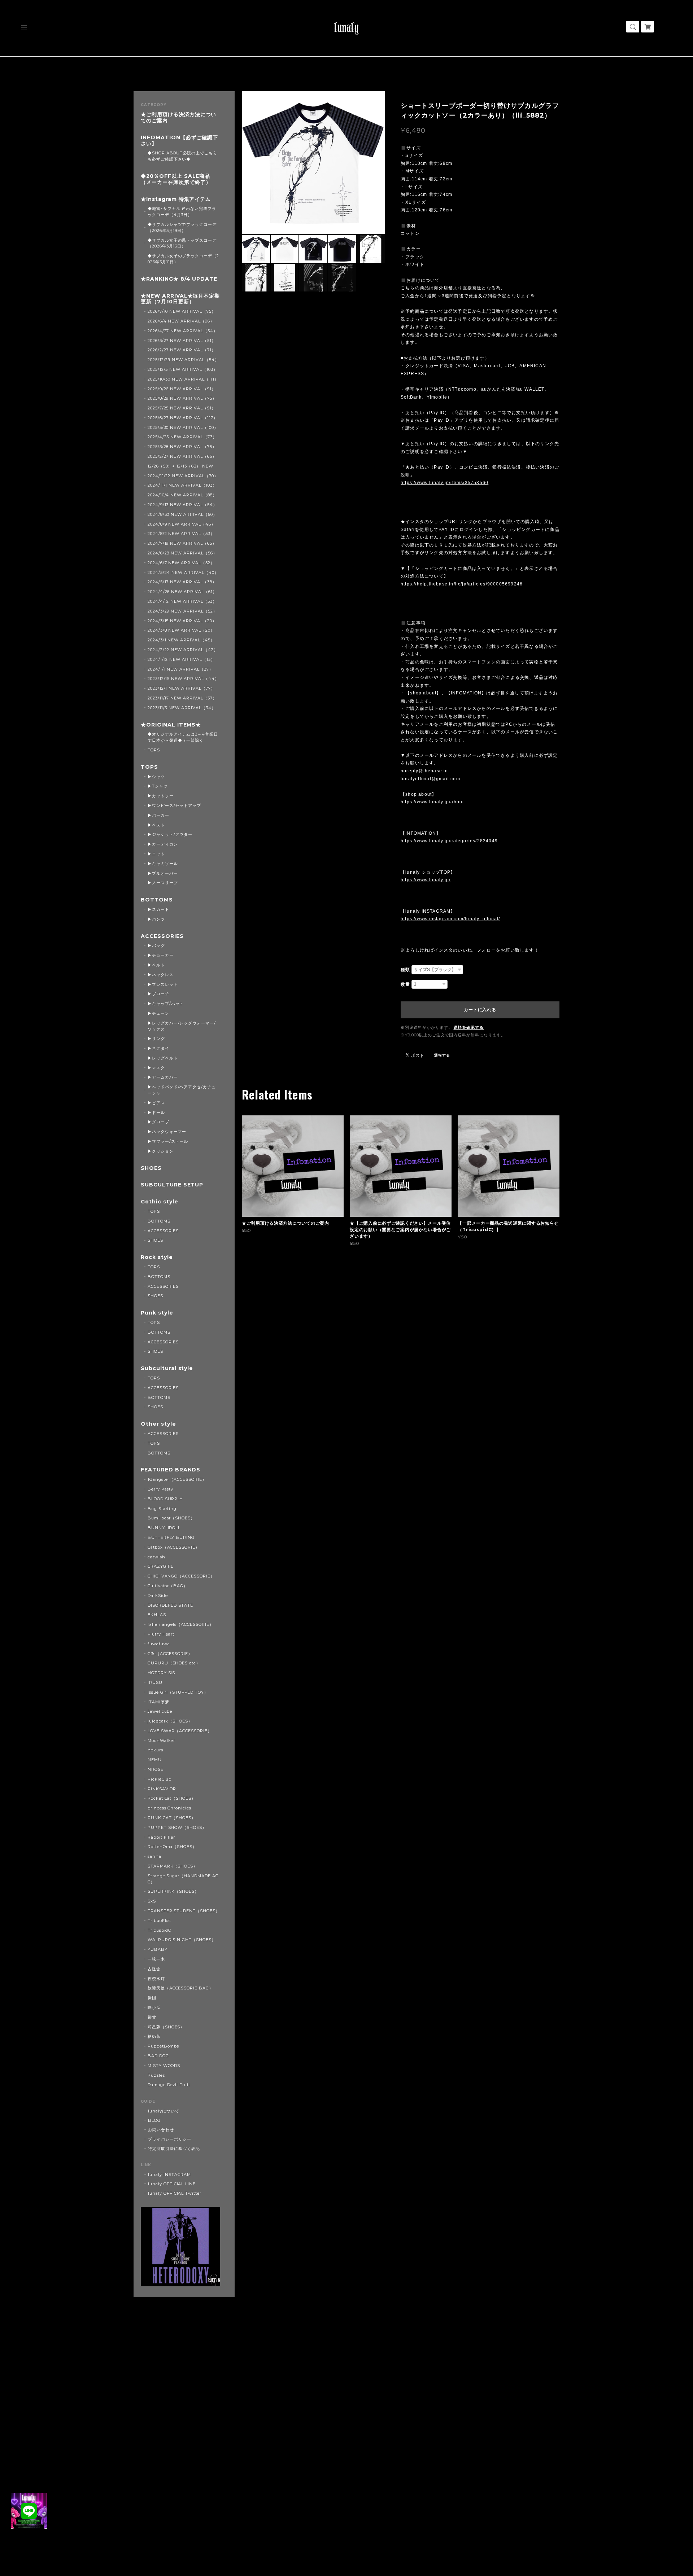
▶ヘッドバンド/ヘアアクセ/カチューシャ (182, 1090)
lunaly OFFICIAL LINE (172, 2184)
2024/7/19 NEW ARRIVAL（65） (182, 543)
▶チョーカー (161, 955)
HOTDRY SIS (162, 1673)
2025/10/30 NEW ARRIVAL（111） (183, 379)
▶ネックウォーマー (167, 1132)
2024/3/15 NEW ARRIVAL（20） (182, 621)
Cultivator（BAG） (168, 1586)
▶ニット (156, 854)
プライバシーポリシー (170, 2139)
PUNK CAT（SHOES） (172, 1818)
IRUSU (155, 1682)
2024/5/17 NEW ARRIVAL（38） (182, 582)
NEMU (155, 1760)
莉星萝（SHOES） (166, 2027)
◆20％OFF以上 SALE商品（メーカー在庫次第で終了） (176, 179)
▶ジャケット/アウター (170, 834)
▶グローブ (158, 1122)
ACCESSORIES (162, 936)
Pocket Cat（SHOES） (172, 1798)
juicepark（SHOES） (170, 1721)
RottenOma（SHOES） (172, 1847)
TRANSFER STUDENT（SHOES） (184, 1911)
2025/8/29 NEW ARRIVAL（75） (182, 398)
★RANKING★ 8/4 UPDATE (179, 279)
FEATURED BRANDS (171, 1470)
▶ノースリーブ (163, 883)
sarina (154, 1856)
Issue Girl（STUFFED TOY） (178, 1692)
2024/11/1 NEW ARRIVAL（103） (182, 485)
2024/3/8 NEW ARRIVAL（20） (181, 630)
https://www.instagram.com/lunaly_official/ (450, 919)
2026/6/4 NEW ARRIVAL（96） (181, 321)
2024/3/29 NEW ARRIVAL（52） (182, 611)
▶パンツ (156, 919)
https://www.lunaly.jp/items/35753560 (444, 483)
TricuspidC (160, 1930)
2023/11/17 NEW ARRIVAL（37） (182, 698)
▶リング (156, 1039)
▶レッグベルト (163, 1058)
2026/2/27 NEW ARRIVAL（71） (182, 350)
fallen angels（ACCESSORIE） (181, 1624)
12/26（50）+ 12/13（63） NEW (180, 466)
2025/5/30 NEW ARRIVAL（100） (183, 427)
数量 (405, 984)
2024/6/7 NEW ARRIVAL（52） (181, 563)
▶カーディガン (163, 844)
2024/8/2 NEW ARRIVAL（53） (181, 534)
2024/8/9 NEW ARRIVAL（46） (182, 524)
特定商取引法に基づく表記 (174, 2149)
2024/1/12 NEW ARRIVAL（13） (181, 659)
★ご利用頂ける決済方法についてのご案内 (178, 118)
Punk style (157, 1313)
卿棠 (152, 2017)
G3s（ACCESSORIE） (170, 1654)
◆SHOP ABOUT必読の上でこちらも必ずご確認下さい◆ (182, 156)
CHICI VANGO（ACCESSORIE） (181, 1576)
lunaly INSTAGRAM (169, 2175)
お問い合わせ (161, 2130)
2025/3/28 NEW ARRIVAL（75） (182, 447)
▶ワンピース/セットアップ (174, 806)
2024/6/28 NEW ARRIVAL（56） (182, 553)
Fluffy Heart (161, 1634)
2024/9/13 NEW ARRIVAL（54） (182, 505)
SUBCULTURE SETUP (172, 1185)
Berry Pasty (161, 1489)
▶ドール (156, 1113)
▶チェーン (158, 1013)
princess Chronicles (169, 1808)
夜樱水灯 (156, 1979)
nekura (156, 1750)
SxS (152, 1901)
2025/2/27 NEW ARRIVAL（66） (182, 456)
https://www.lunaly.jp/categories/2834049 (449, 841)
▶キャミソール (163, 864)
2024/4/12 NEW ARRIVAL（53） (182, 601)
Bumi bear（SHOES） (171, 1518)
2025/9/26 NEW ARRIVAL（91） (182, 389)
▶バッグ (156, 945)
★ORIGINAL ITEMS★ (171, 725)
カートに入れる (480, 1010)
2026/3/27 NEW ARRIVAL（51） (182, 341)
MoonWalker (162, 1741)
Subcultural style (167, 1368)
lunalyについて (164, 2111)
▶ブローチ (158, 994)
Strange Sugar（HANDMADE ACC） (183, 1879)
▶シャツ (156, 777)
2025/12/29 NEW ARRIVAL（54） (183, 360)
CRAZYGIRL (161, 1566)
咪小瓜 (154, 2007)
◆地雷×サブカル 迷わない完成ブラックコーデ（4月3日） (182, 212)
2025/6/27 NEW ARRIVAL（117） (183, 418)
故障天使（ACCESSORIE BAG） (180, 1988)
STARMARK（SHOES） (173, 1866)
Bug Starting (162, 1509)
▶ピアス (156, 1103)
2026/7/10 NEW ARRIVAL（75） (182, 311)
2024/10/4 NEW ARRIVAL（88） (182, 495)
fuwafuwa (159, 1644)
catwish (156, 1557)
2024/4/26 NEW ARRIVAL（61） (182, 592)
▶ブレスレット (163, 984)
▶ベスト (156, 825)
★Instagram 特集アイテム (176, 199)
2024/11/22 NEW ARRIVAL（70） (183, 476)
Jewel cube (160, 1711)
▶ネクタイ (158, 1048)
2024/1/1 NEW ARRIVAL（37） (180, 669)
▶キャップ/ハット (166, 1004)
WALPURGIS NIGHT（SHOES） (182, 1940)
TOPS (154, 750)
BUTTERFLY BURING (171, 1537)
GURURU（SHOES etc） (174, 1663)
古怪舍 (154, 1969)
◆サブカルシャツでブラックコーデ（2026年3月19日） (182, 227)
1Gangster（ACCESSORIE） (177, 1479)
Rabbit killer (161, 1837)
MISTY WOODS (164, 2066)
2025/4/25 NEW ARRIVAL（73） (182, 437)
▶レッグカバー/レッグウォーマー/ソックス (182, 1026)
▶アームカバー (163, 1077)
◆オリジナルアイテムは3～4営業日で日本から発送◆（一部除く (183, 737)
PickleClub (160, 1779)
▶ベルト (156, 965)
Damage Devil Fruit (169, 2085)
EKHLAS (157, 1615)
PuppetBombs (164, 2046)
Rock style (157, 1257)
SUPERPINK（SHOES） (173, 1891)
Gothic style (160, 1202)
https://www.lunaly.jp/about (432, 802)
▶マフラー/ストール (168, 1141)
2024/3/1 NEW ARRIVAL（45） (181, 640)
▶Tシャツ (158, 786)
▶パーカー (158, 815)
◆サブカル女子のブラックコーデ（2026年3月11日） (183, 259)
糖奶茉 (154, 2036)
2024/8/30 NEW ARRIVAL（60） (182, 514)
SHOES (151, 1168)
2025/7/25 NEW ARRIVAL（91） (182, 408)
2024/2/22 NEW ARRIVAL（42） (183, 650)
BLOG (154, 2120)
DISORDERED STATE (170, 1605)
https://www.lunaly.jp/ (426, 880)
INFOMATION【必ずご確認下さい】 (179, 141)
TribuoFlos (159, 1921)
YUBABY (158, 1949)
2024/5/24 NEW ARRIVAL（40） (183, 572)
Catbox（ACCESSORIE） (174, 1547)
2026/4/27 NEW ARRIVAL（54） (183, 331)
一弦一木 (156, 1959)
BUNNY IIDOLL (164, 1528)
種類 (405, 970)
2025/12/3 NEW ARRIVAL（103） (183, 369)
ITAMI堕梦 (158, 1702)
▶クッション (161, 1151)
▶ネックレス (161, 975)
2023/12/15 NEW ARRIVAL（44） (183, 679)
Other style (158, 1424)
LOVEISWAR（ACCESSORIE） (180, 1731)
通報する (442, 1055)
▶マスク (156, 1068)
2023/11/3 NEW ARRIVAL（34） (182, 708)
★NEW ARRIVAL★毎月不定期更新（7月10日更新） (180, 299)
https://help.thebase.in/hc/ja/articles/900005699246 (462, 584)
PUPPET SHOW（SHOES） (177, 1827)
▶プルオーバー (163, 873)
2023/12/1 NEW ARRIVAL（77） (181, 688)
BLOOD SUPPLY (165, 1499)
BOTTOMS (157, 900)
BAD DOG (158, 2056)
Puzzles (156, 2075)
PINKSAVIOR (162, 1789)
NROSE (156, 1769)
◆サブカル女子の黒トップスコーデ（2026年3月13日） (182, 243)
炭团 (152, 1998)
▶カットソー (161, 796)
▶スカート (158, 909)
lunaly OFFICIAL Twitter (175, 2193)
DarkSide (158, 1596)
